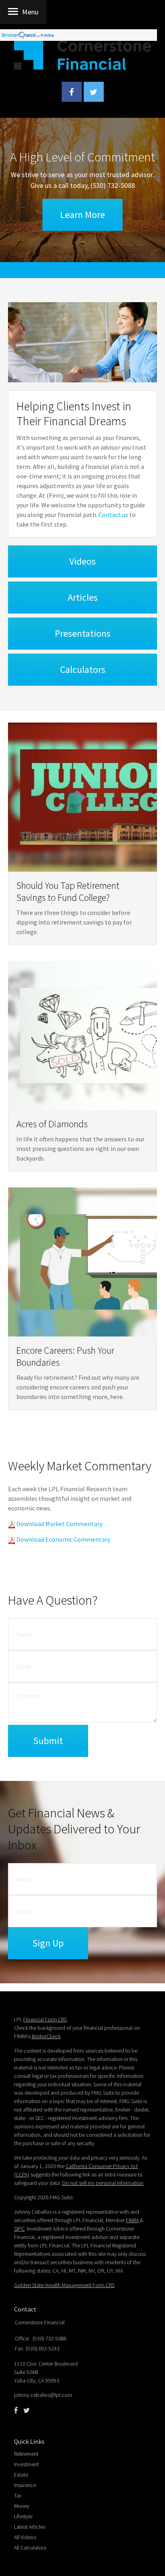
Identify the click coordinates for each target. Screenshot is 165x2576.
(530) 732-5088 (113, 185)
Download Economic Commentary (63, 1539)
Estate (21, 2475)
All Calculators (30, 2548)
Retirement (26, 2454)
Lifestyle (23, 2516)
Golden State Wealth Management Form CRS (64, 2285)
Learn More (82, 215)
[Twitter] (26, 2410)
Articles (83, 597)
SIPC (19, 2229)
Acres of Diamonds (52, 1124)
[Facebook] (16, 2410)
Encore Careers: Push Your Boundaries (65, 1356)
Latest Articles (30, 2527)
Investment (26, 2464)
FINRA (132, 2220)
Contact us (113, 515)
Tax (18, 2495)
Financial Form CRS (45, 2019)
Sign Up (48, 1943)
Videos (82, 561)
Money (22, 2506)
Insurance (25, 2485)
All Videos (25, 2537)
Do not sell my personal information (103, 2183)
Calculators (83, 669)
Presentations (83, 633)
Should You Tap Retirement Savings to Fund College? (68, 891)
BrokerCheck (46, 2036)
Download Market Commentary (59, 1524)
